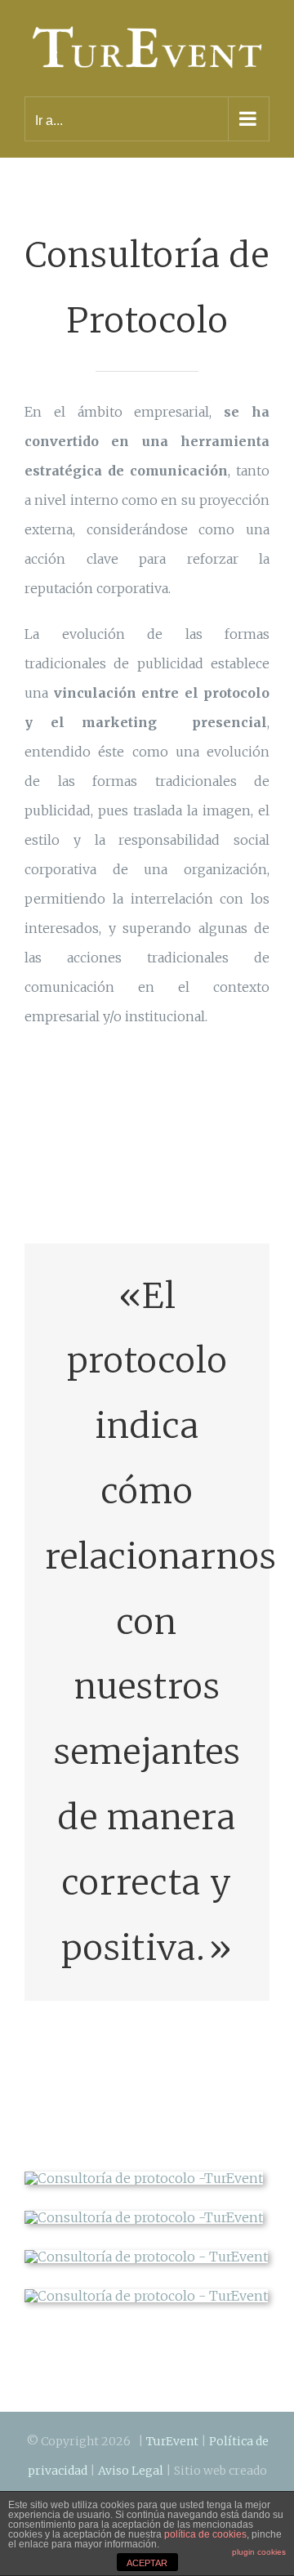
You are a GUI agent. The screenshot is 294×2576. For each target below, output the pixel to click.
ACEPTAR (147, 2563)
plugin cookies (259, 2552)
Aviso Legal (131, 2463)
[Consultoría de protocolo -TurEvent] (144, 2171)
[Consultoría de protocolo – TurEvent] (146, 2249)
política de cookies (205, 2534)
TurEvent (172, 2434)
